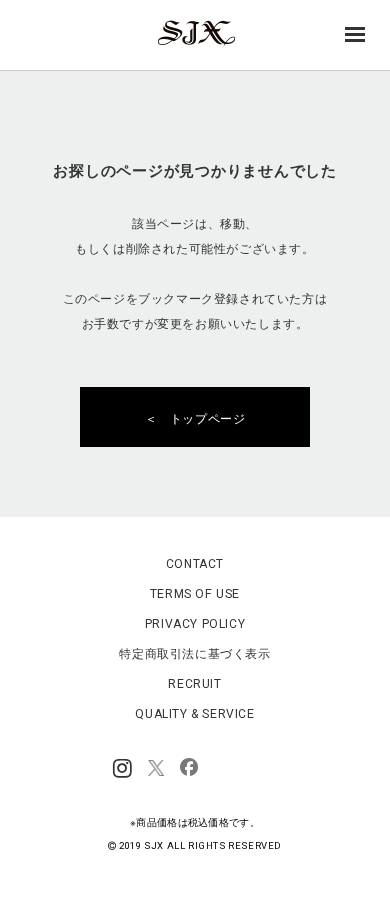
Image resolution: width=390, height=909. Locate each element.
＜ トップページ (201, 419)
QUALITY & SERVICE (194, 714)
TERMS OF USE (195, 594)
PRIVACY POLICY (195, 624)
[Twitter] (156, 769)
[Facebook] (189, 769)
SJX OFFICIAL (189, 45)
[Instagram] (122, 769)
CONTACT (195, 564)
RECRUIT (194, 684)
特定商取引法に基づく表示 (194, 654)
